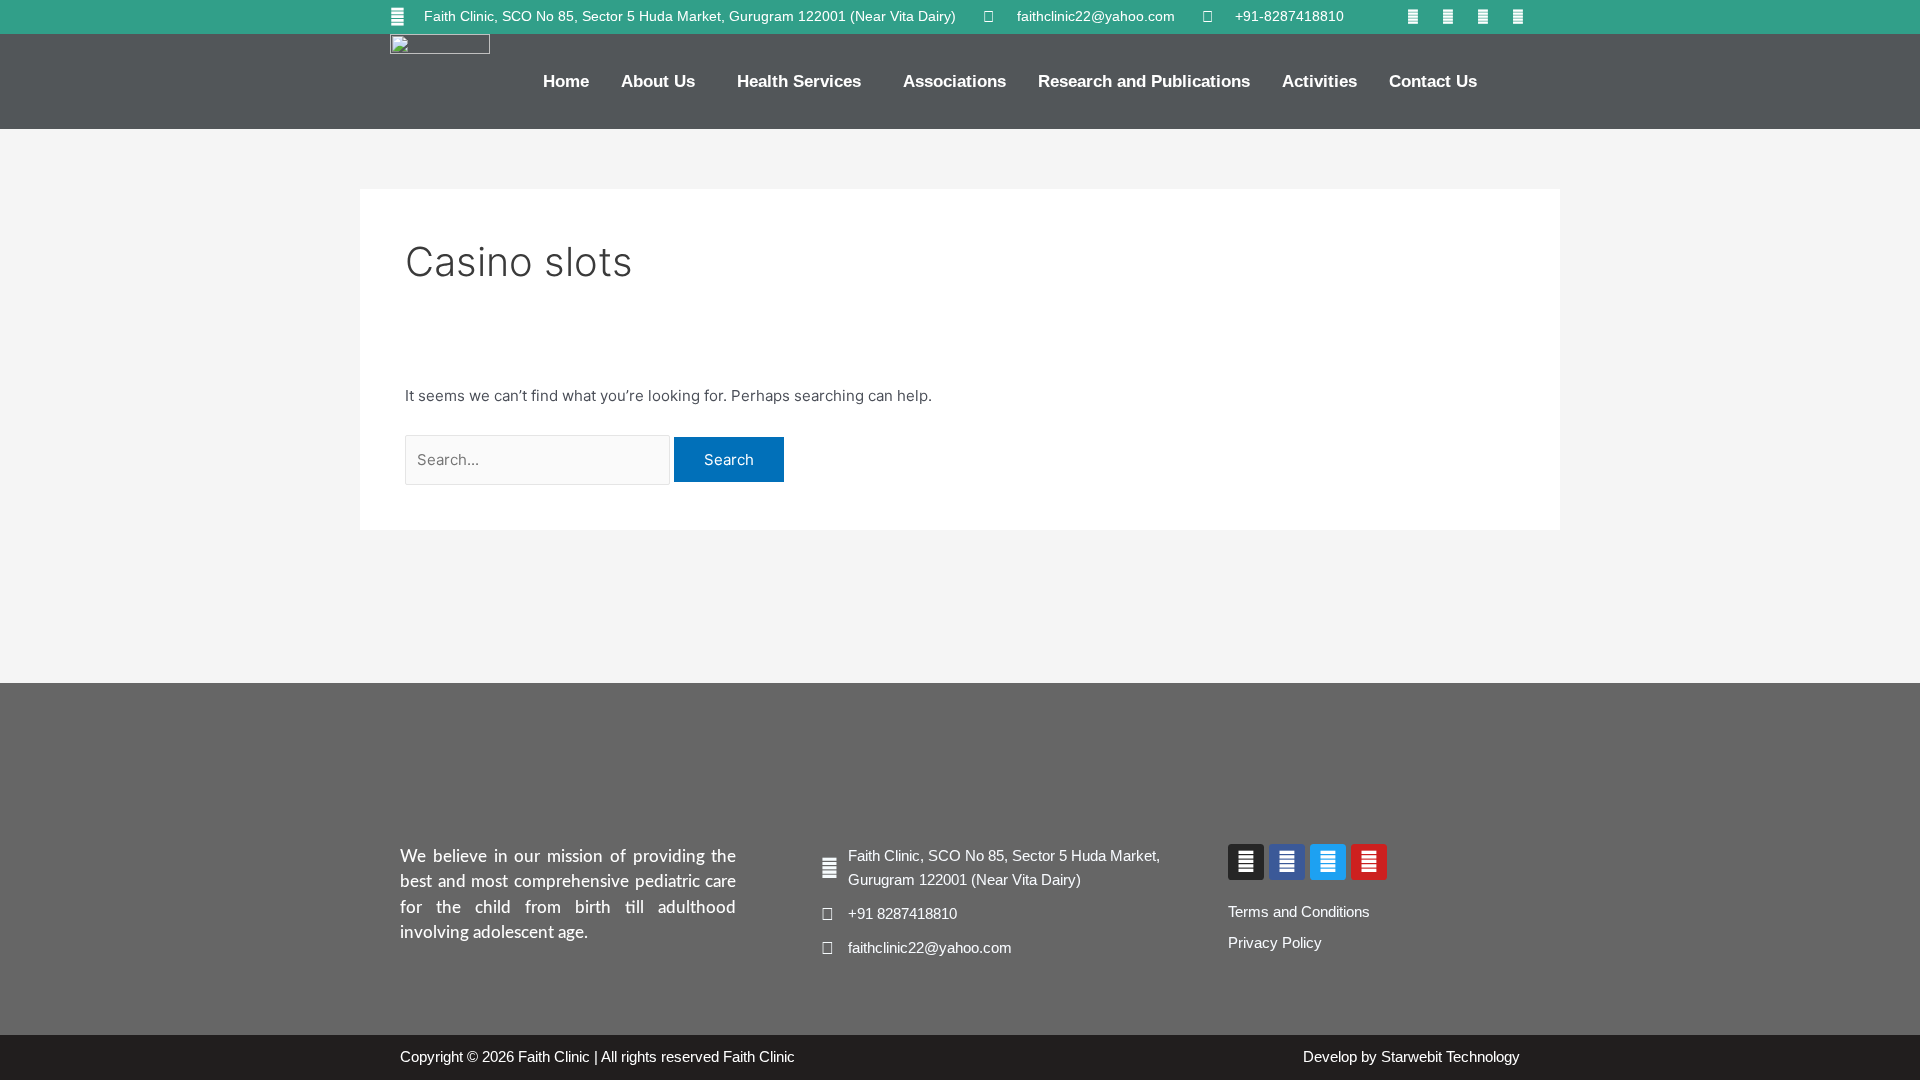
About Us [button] (658, 81)
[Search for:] (539, 459)
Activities (1319, 81)
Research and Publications (1144, 81)
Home (566, 81)
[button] (663, 81)
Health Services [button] (799, 81)
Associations (954, 81)
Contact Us (1433, 81)
